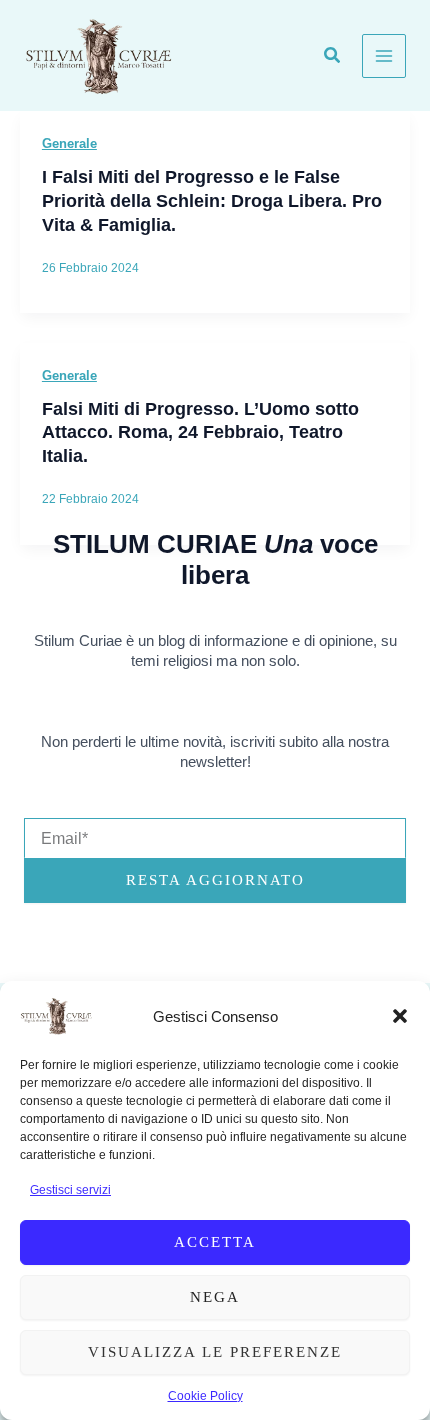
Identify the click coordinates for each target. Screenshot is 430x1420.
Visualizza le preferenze (215, 1352)
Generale (69, 143)
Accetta (215, 1242)
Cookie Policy (205, 1396)
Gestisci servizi (70, 1190)
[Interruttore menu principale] (384, 56)
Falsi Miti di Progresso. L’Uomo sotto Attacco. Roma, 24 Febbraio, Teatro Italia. (200, 432)
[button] (400, 1016)
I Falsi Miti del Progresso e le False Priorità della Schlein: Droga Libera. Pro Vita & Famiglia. (212, 200)
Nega (215, 1297)
